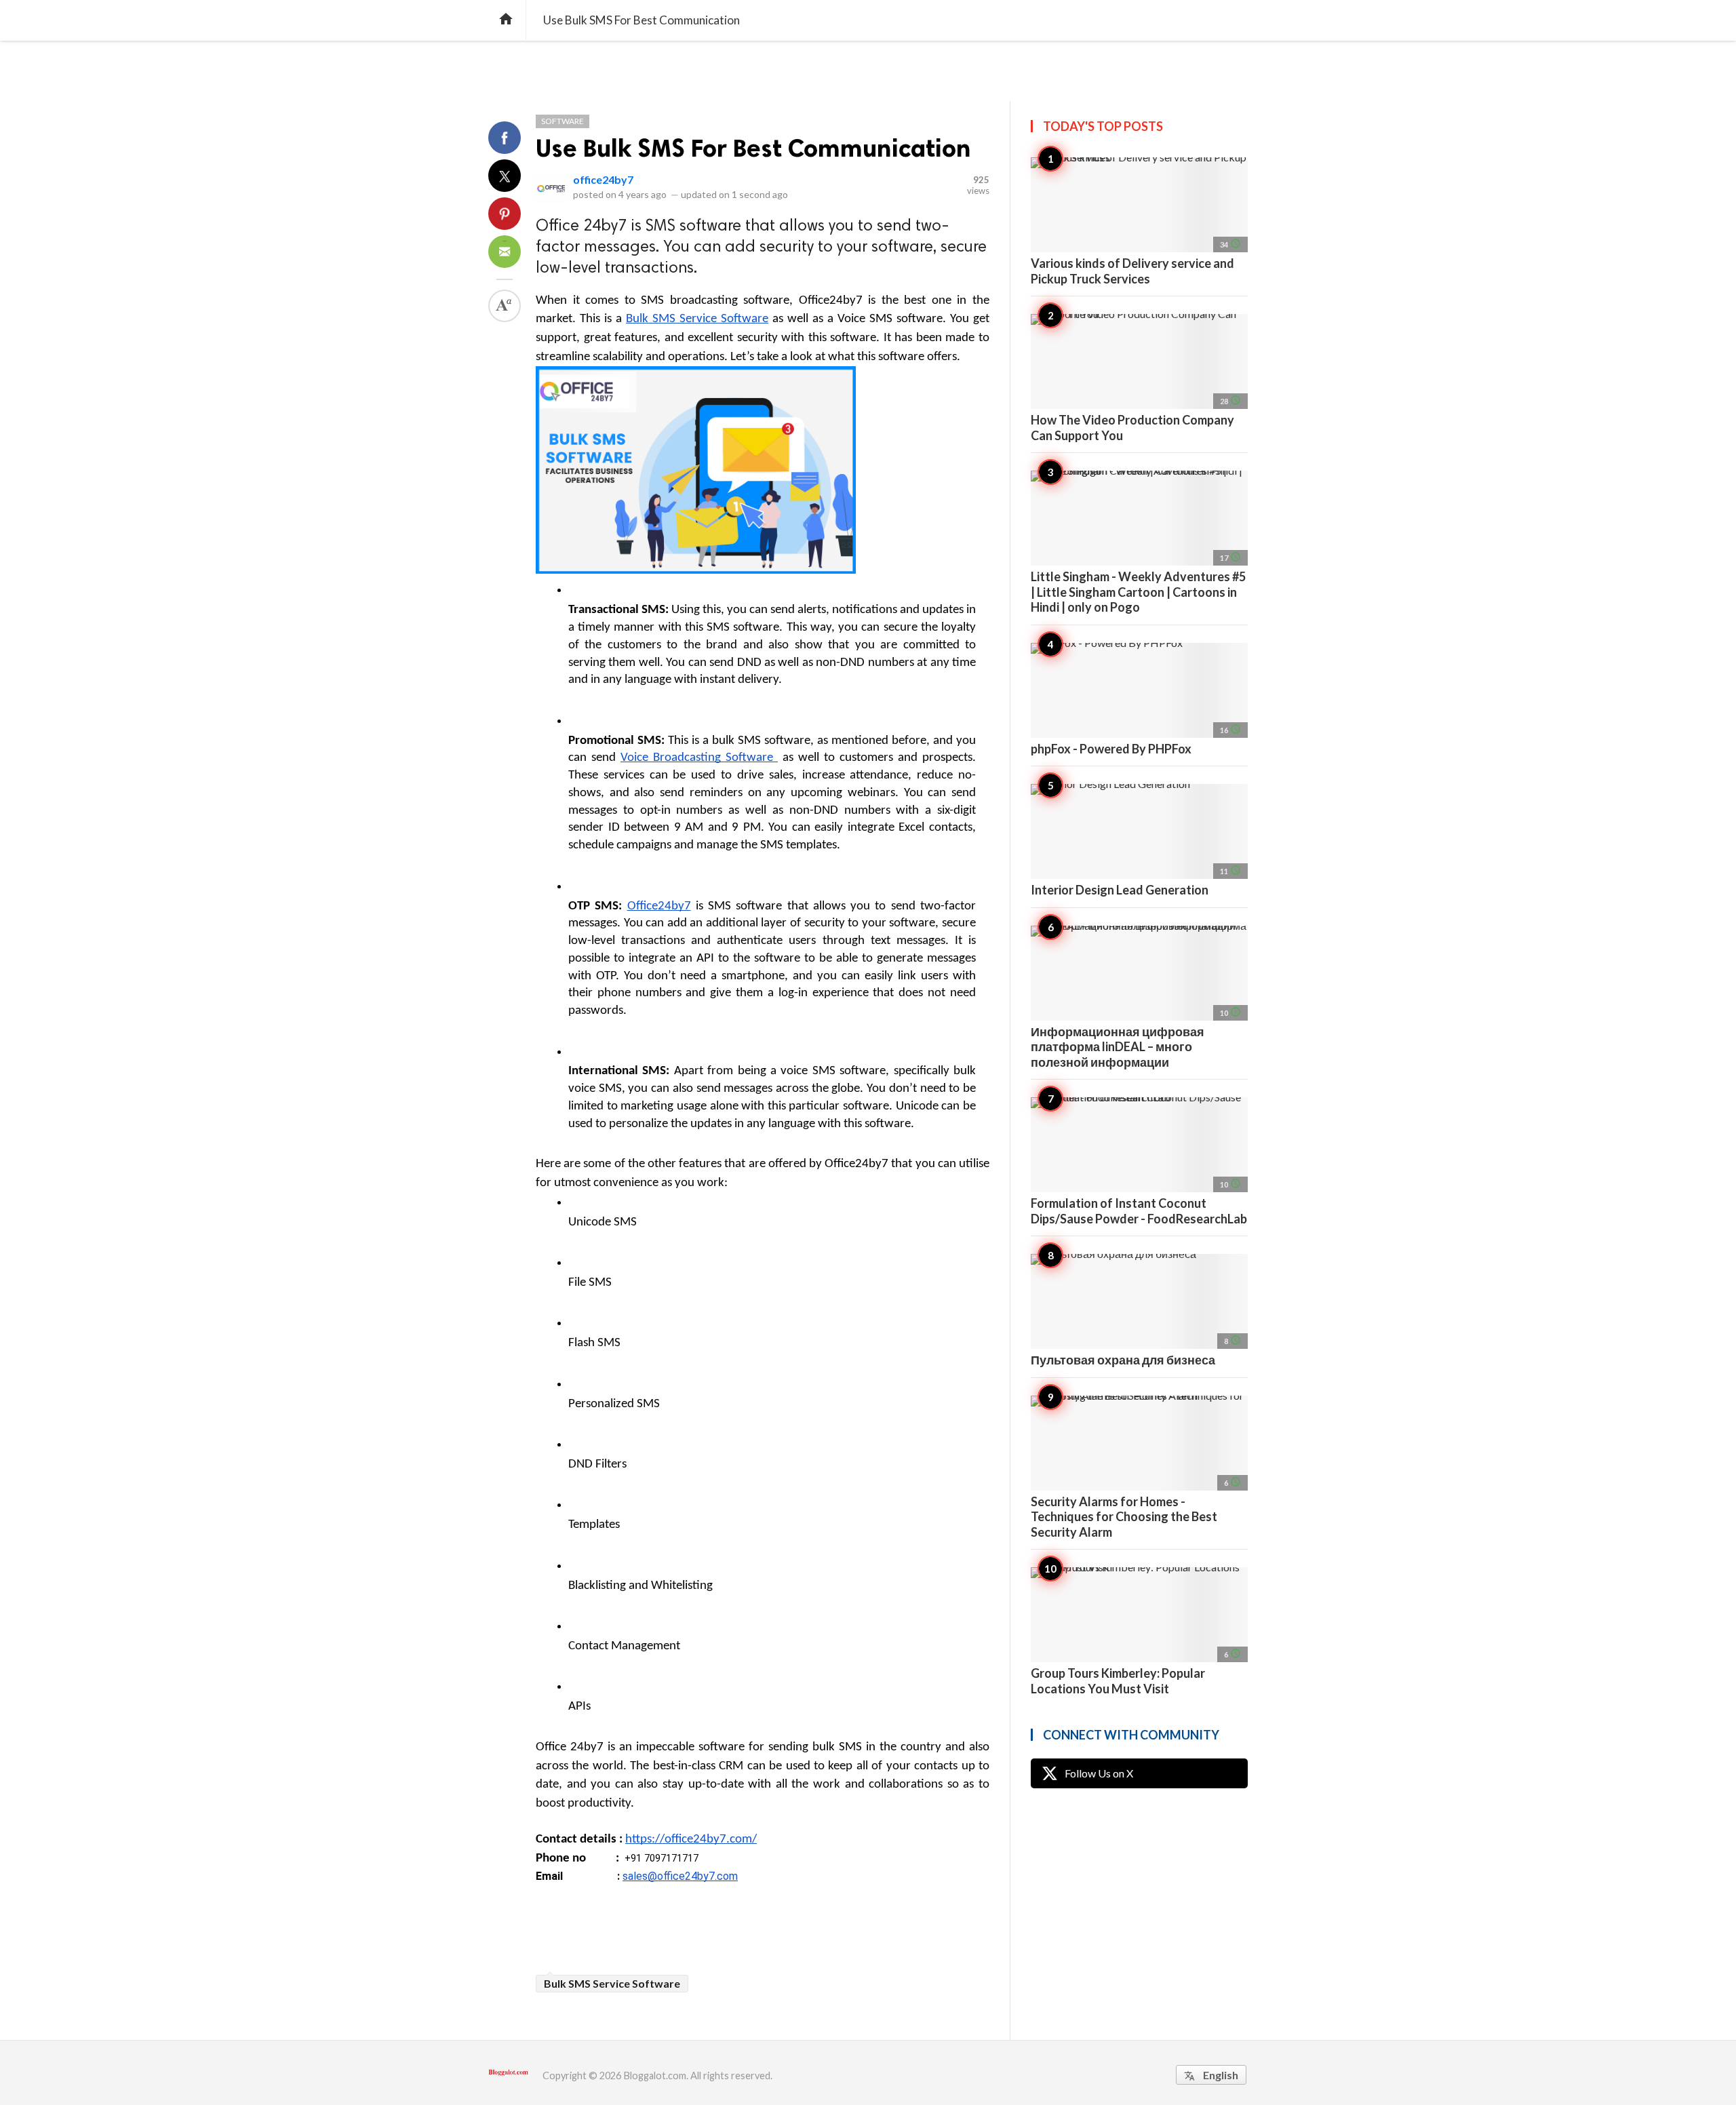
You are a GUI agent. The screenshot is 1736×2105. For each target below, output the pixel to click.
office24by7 (603, 179)
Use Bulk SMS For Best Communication (753, 148)
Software (563, 121)
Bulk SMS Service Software (612, 1983)
